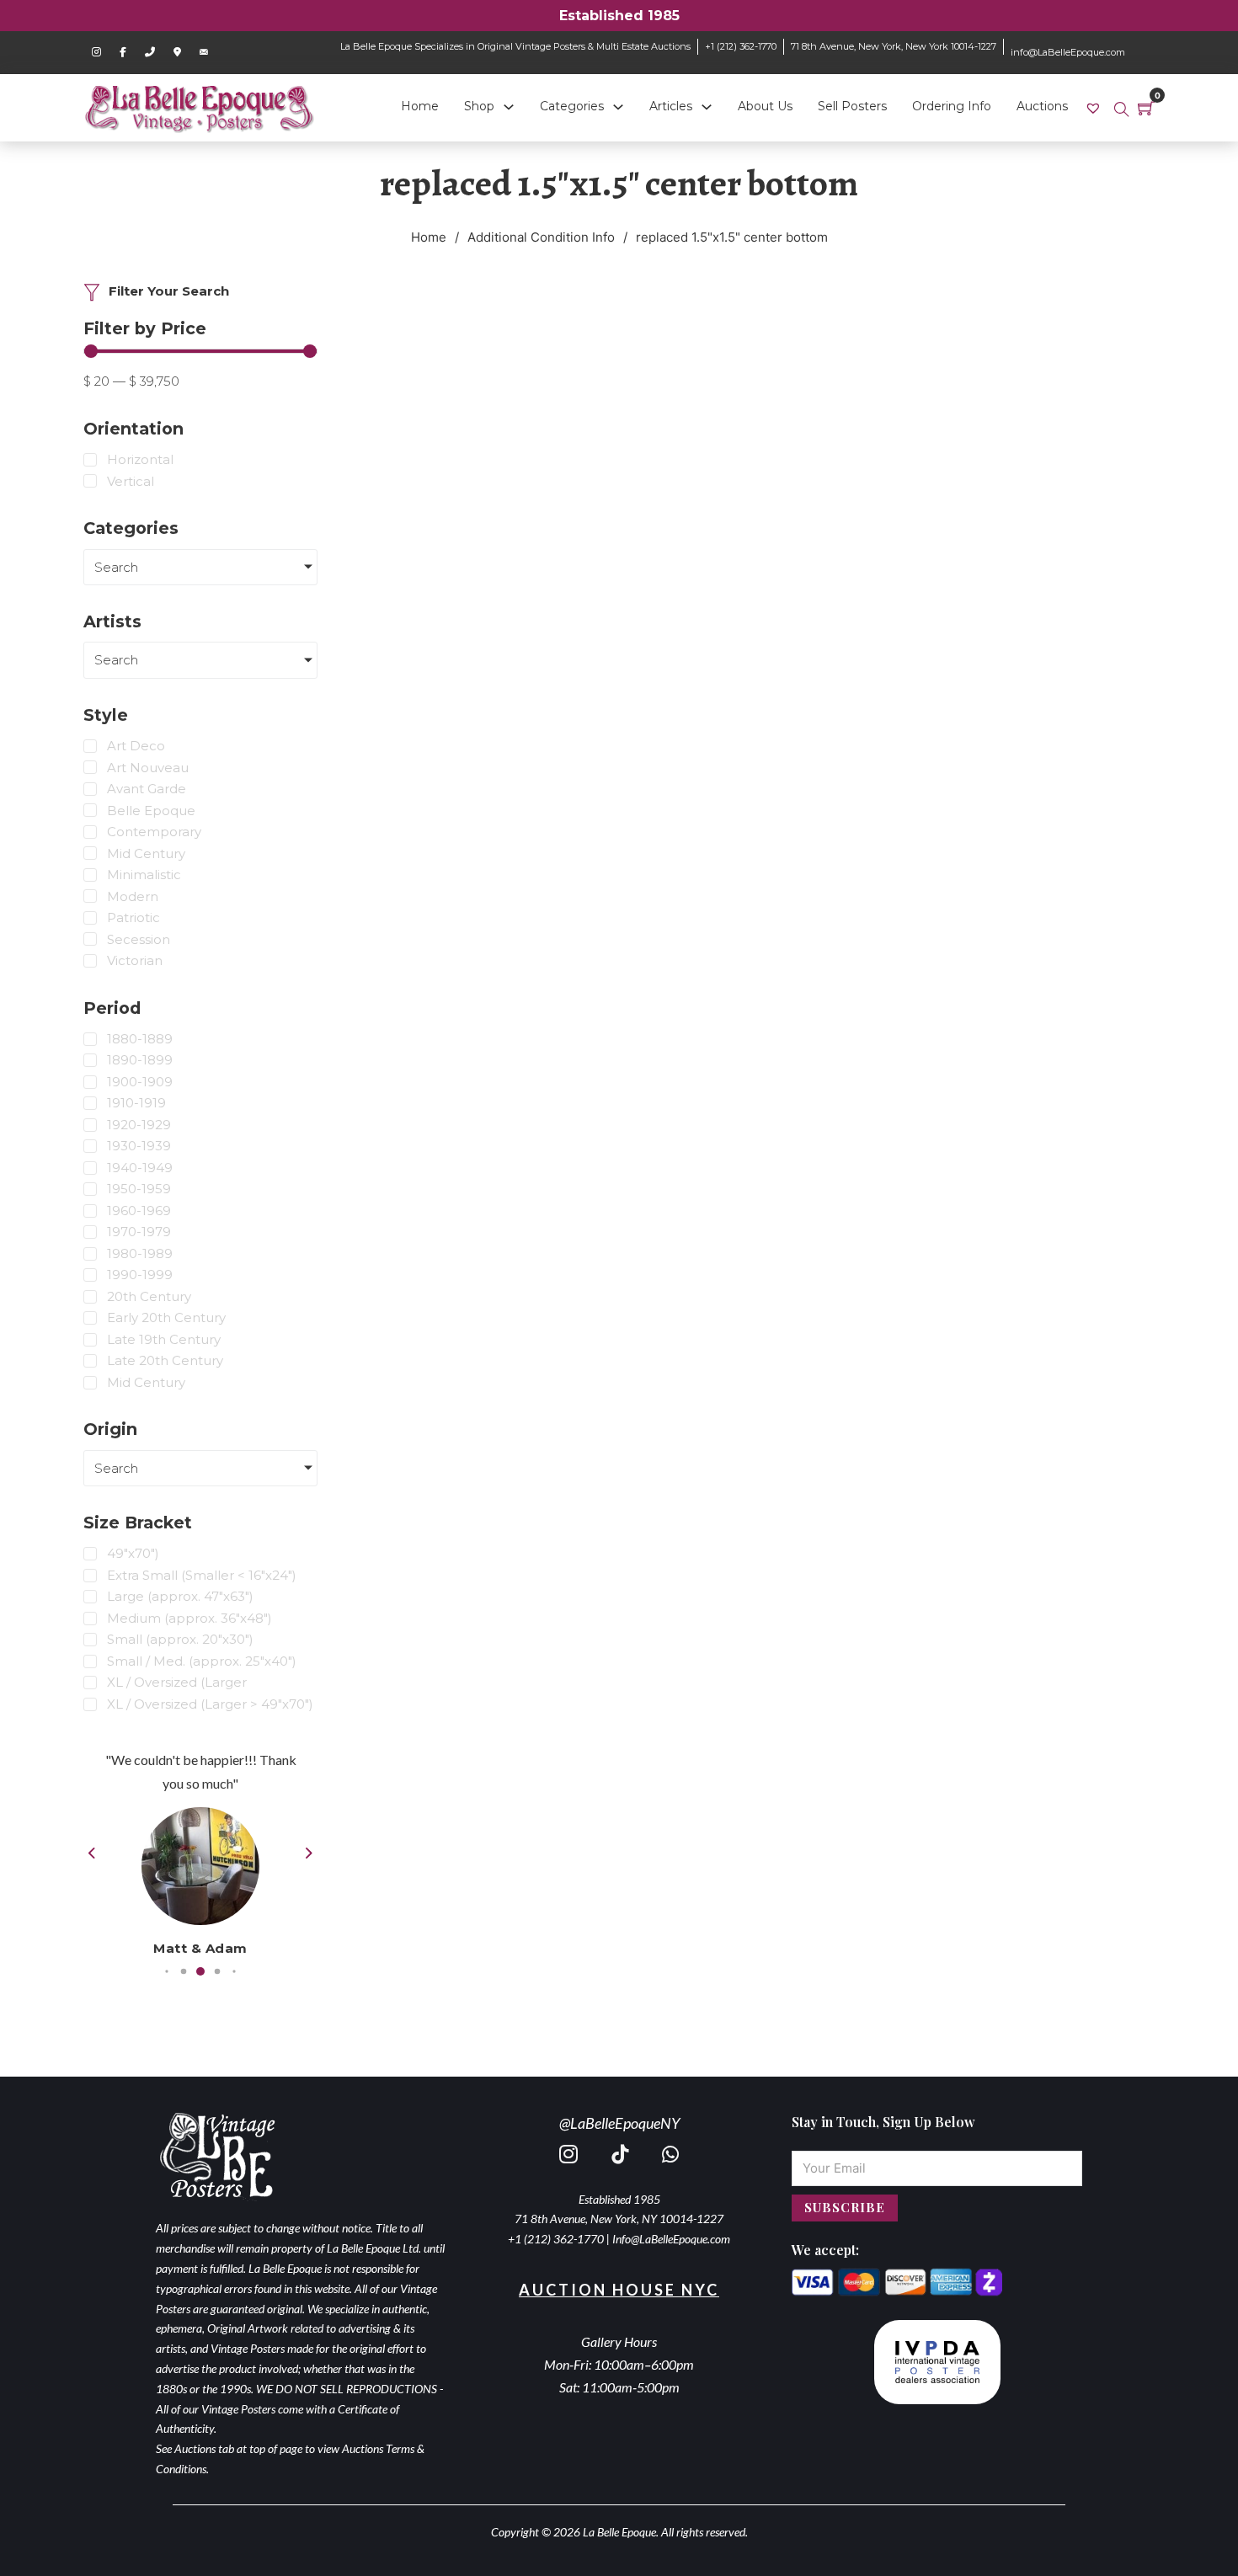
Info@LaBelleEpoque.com (671, 2239)
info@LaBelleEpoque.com (1068, 52)
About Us (765, 106)
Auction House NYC (619, 2290)
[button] (166, 1972)
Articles (671, 106)
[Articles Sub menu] (707, 107)
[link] (1095, 107)
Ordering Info (952, 106)
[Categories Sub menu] (618, 107)
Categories (572, 106)
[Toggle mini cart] (1146, 108)
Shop (479, 106)
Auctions (1042, 106)
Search (116, 567)
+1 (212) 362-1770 (741, 46)
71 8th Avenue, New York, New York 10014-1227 (894, 46)
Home (420, 106)
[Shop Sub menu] (509, 107)
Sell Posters (852, 106)
